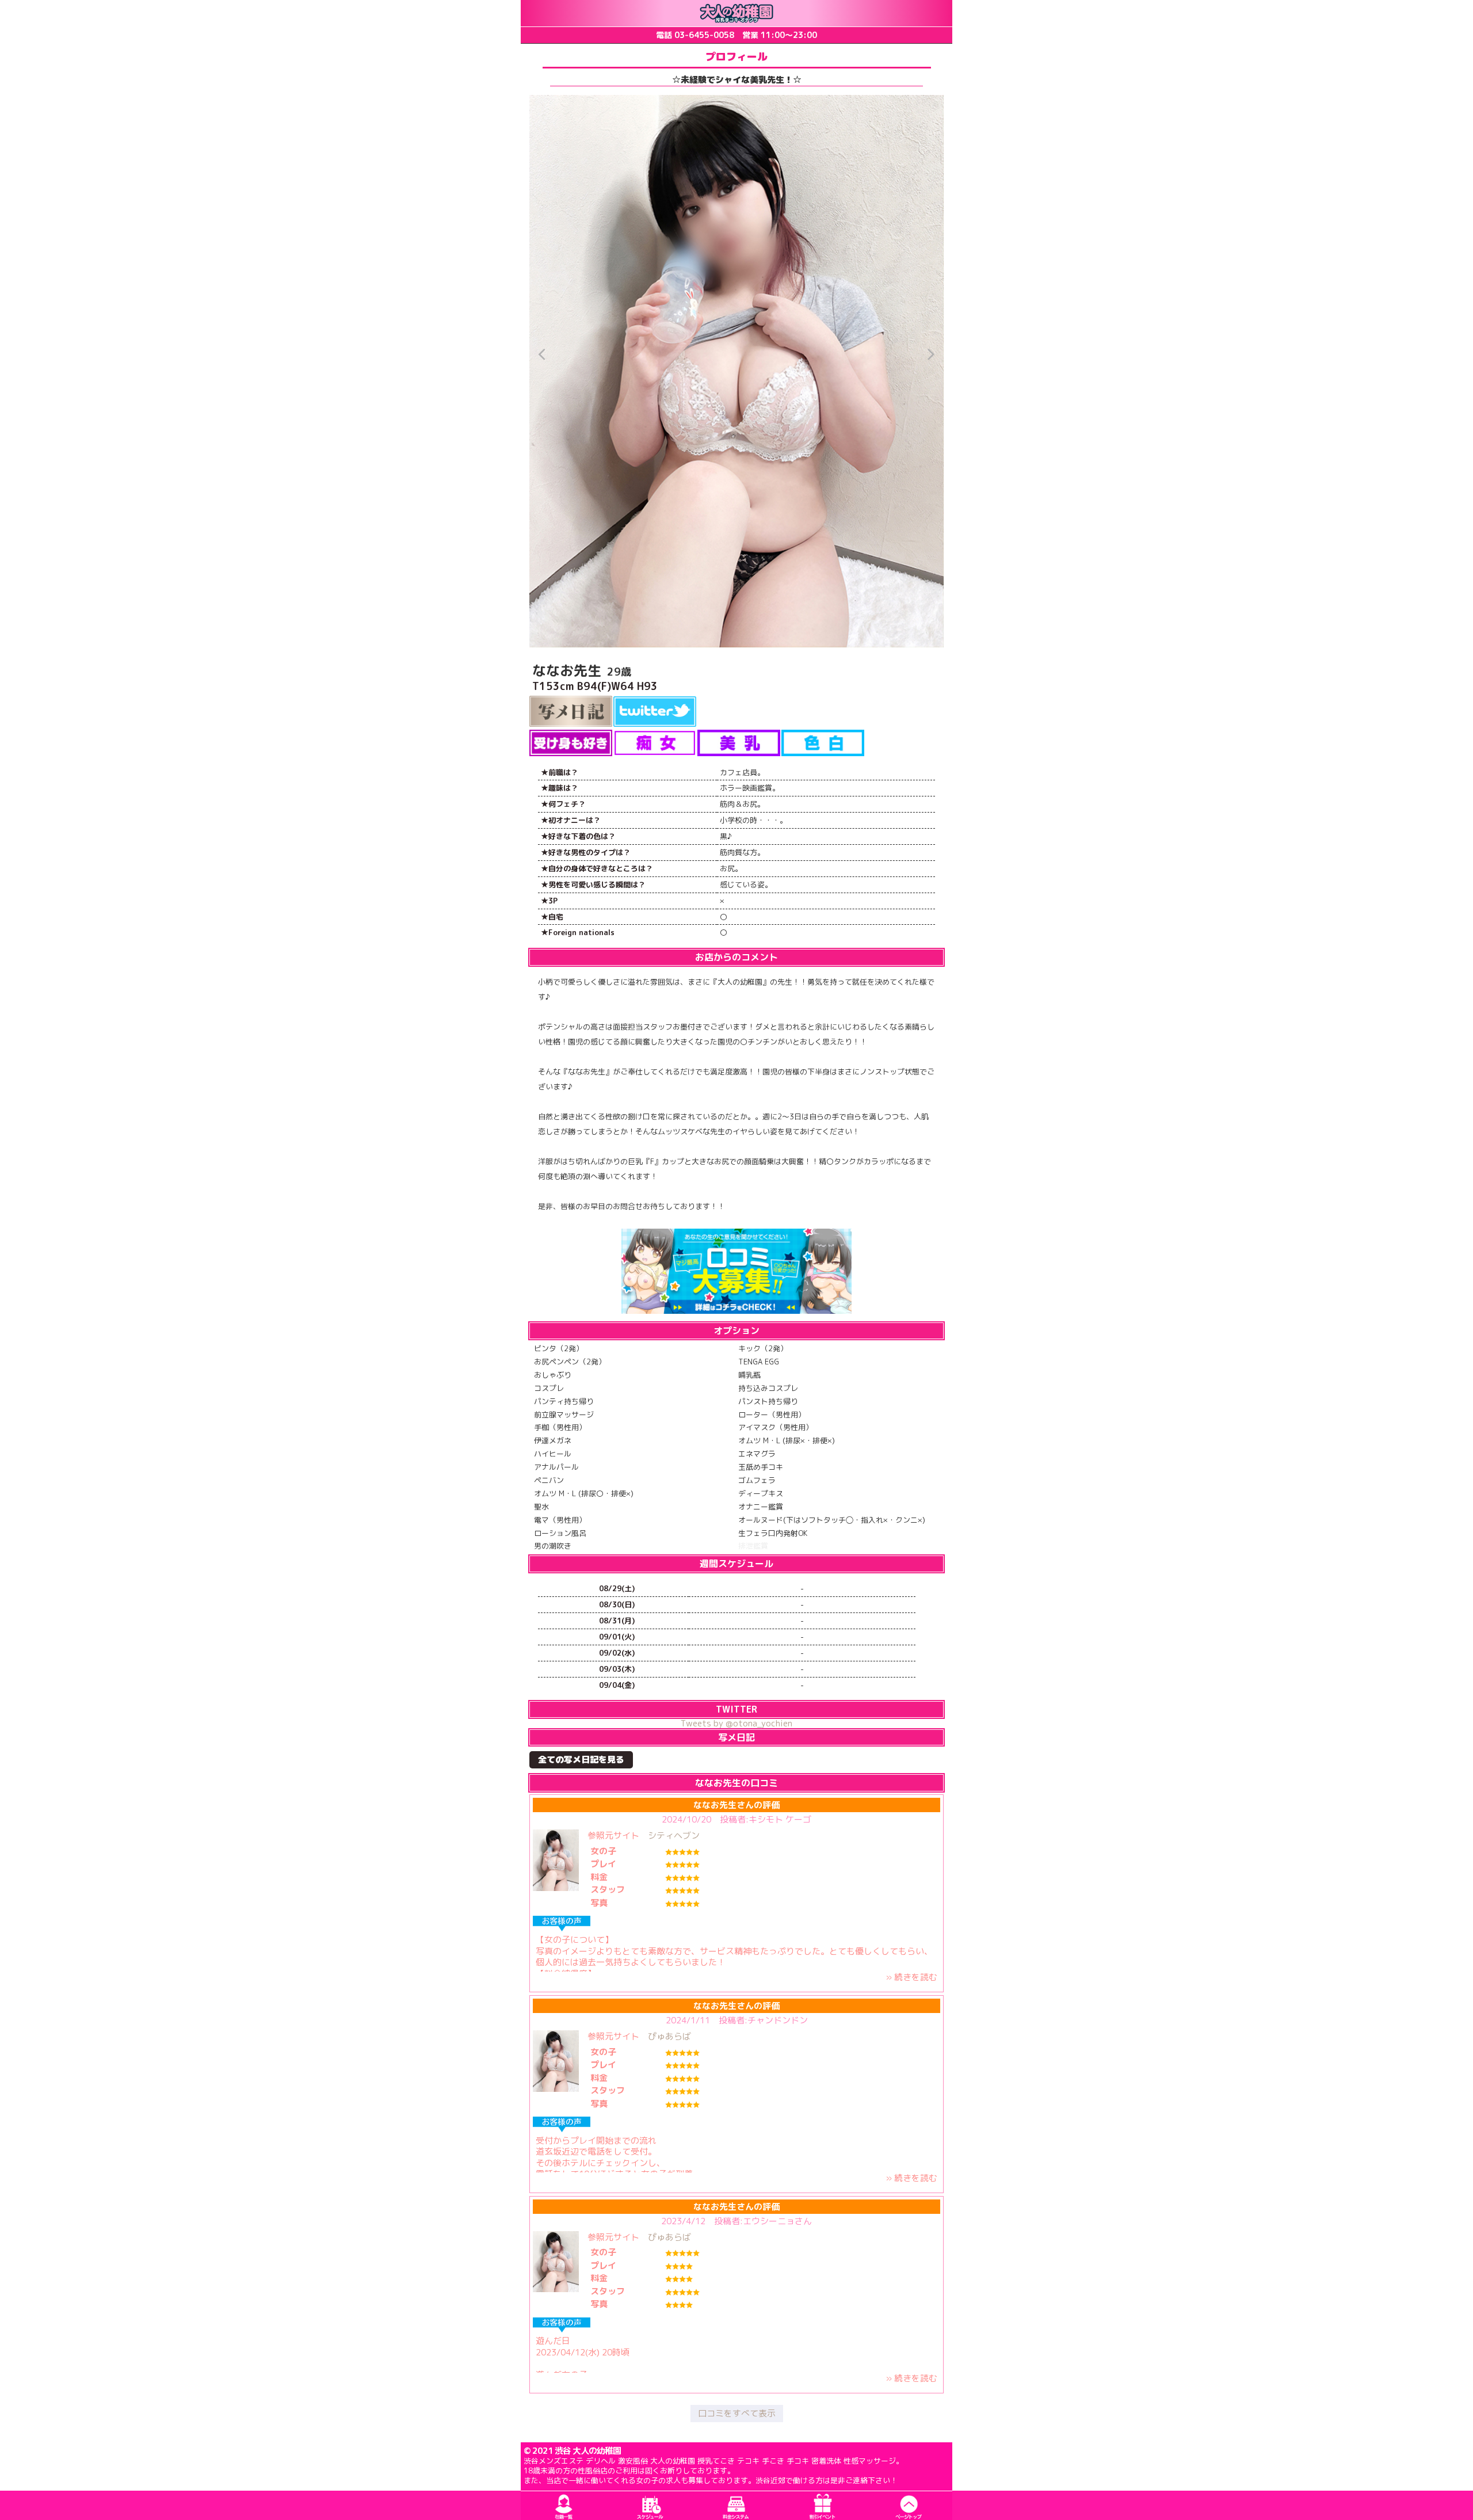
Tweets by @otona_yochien (736, 1723)
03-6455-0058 (704, 35)
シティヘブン (674, 1835)
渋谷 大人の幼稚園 (588, 2451)
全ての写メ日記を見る (581, 1760)
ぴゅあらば (669, 2036)
